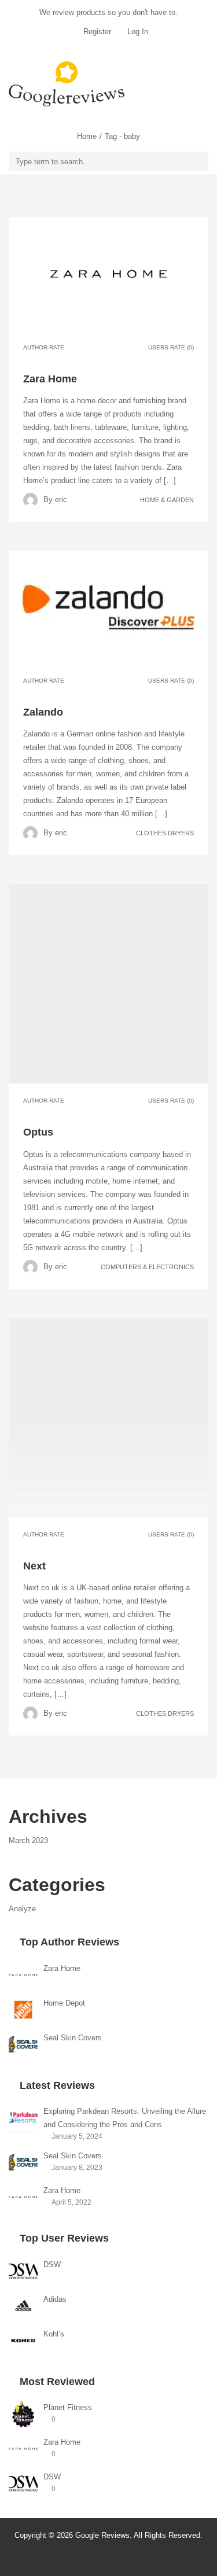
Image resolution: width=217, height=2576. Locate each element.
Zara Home (62, 1968)
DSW (52, 2264)
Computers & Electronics (147, 1266)
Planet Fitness (68, 2407)
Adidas (55, 2299)
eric (61, 500)
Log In (137, 32)
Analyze (22, 1909)
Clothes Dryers (165, 833)
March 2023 (28, 1840)
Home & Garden (167, 500)
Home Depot (64, 2003)
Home (87, 136)
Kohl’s (54, 2334)
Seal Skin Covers (73, 2038)
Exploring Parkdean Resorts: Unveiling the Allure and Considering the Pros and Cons (125, 2118)
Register (97, 32)
